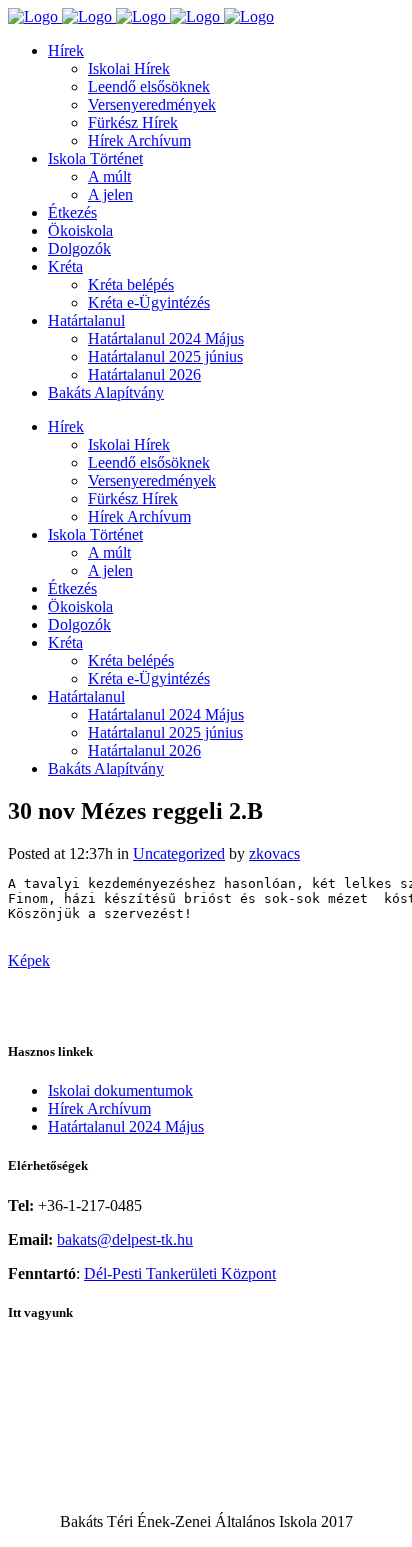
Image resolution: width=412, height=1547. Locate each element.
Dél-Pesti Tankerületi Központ (180, 1273)
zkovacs (274, 853)
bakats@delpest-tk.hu (125, 1239)
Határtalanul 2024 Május (126, 1126)
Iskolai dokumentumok (120, 1090)
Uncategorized (179, 853)
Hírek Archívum (99, 1108)
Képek (29, 960)
